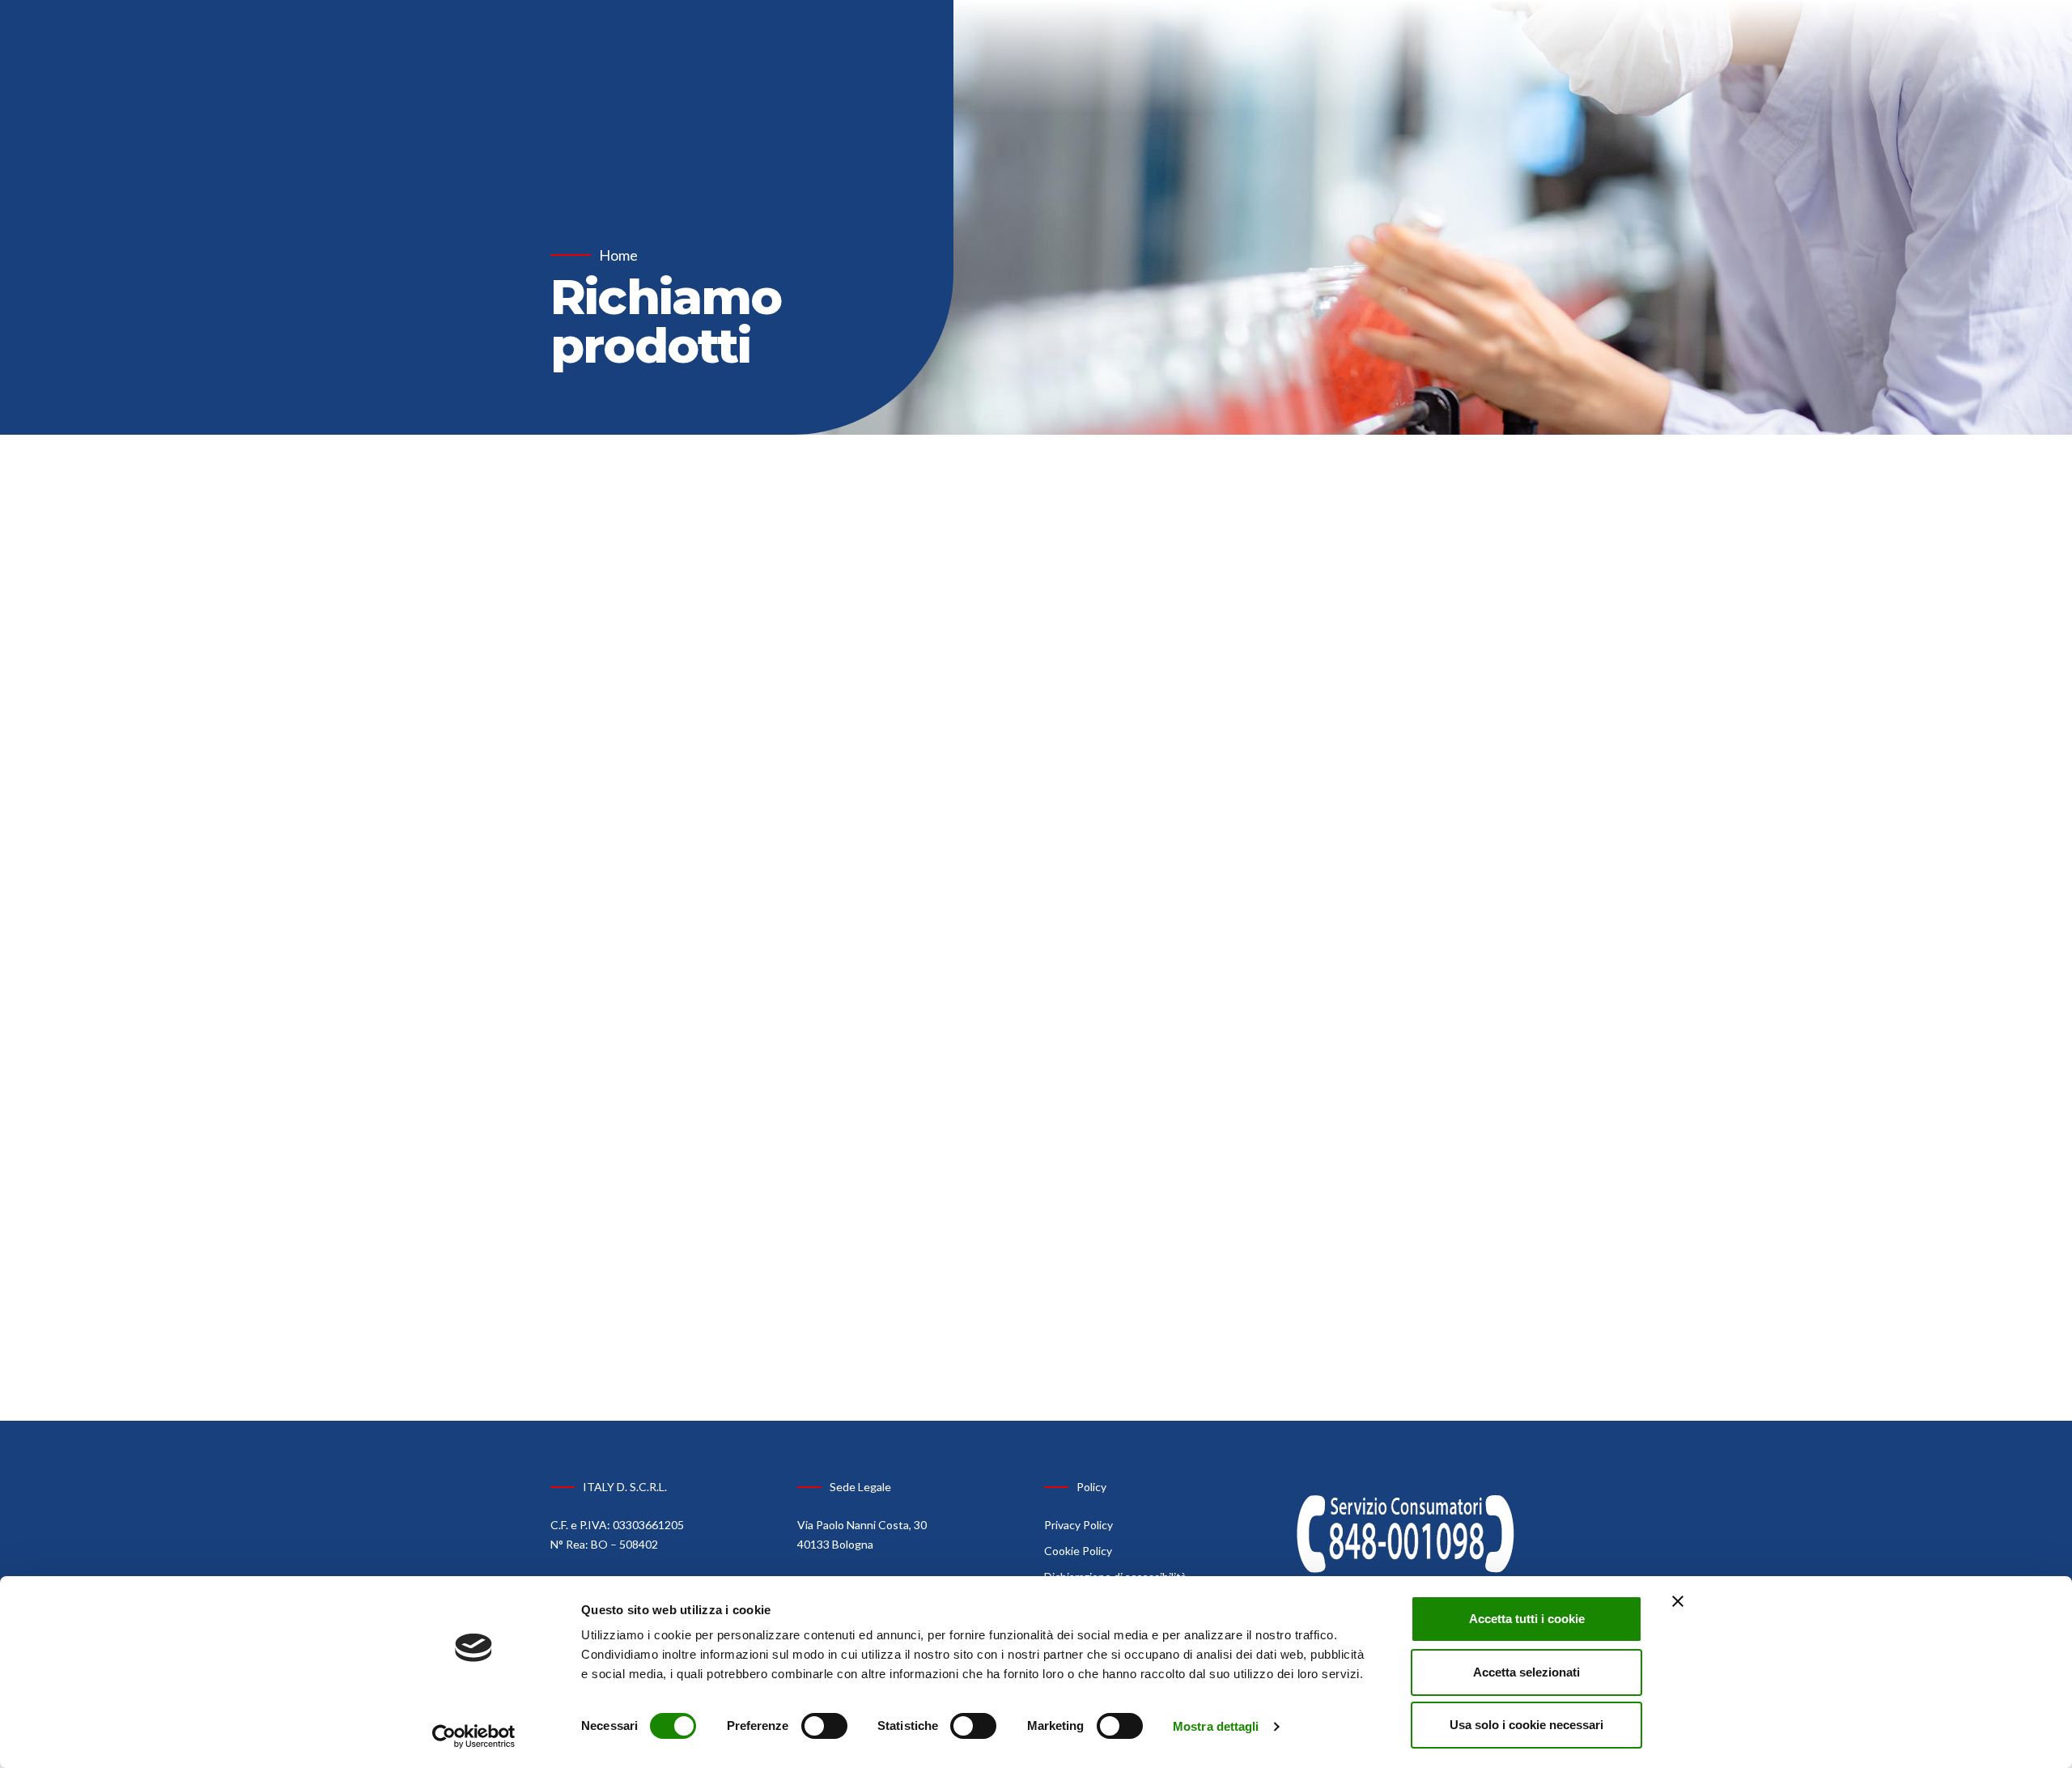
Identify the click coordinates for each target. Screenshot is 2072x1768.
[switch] (824, 1726)
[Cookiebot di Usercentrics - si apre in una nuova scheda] (474, 1736)
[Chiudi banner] (1678, 1601)
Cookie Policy (1078, 1551)
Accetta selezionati (1526, 1672)
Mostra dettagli (1216, 1726)
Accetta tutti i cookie (1527, 1619)
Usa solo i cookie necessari (1526, 1725)
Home (618, 255)
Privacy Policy (1078, 1525)
